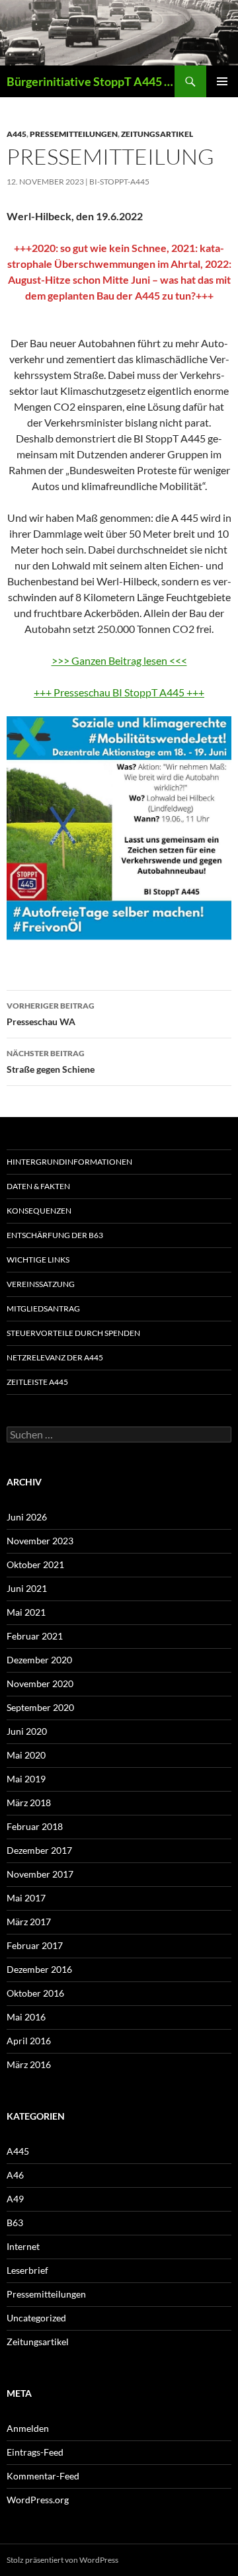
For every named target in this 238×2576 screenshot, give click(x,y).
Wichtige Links (38, 1260)
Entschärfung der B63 (55, 1235)
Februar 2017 (35, 1945)
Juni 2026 (27, 1517)
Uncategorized (36, 2318)
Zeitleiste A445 (37, 1382)
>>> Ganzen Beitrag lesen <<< (119, 660)
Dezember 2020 (39, 1660)
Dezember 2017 (39, 1850)
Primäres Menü (222, 81)
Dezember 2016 (39, 1969)
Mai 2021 (26, 1612)
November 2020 (40, 1683)
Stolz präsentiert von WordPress (62, 2560)
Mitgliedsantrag (43, 1309)
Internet (23, 2246)
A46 (15, 2175)
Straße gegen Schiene (51, 1061)
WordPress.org (38, 2500)
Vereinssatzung (41, 1284)
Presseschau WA (51, 1014)
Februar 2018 (35, 1826)
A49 (15, 2199)
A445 (17, 134)
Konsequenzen (39, 1211)
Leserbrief (27, 2270)
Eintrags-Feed (35, 2452)
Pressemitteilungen (74, 134)
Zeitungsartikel (157, 134)
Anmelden (28, 2428)
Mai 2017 (26, 1898)
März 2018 (29, 1803)
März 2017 (29, 1922)
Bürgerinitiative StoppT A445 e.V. (91, 81)
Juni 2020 (27, 1731)
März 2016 (29, 2064)
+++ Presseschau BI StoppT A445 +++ (119, 692)
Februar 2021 (35, 1636)
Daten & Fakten (38, 1186)
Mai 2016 (26, 2017)
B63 (15, 2223)
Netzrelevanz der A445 (55, 1357)
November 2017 (40, 1874)
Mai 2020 (26, 1755)
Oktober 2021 (35, 1564)
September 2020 (40, 1707)
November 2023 (40, 1541)
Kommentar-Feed (43, 2476)
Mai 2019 (26, 1779)
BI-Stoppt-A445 (119, 182)
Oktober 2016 (35, 1993)
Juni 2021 (27, 1588)
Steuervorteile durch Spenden (73, 1333)
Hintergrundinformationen (69, 1162)
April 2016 (29, 2041)
